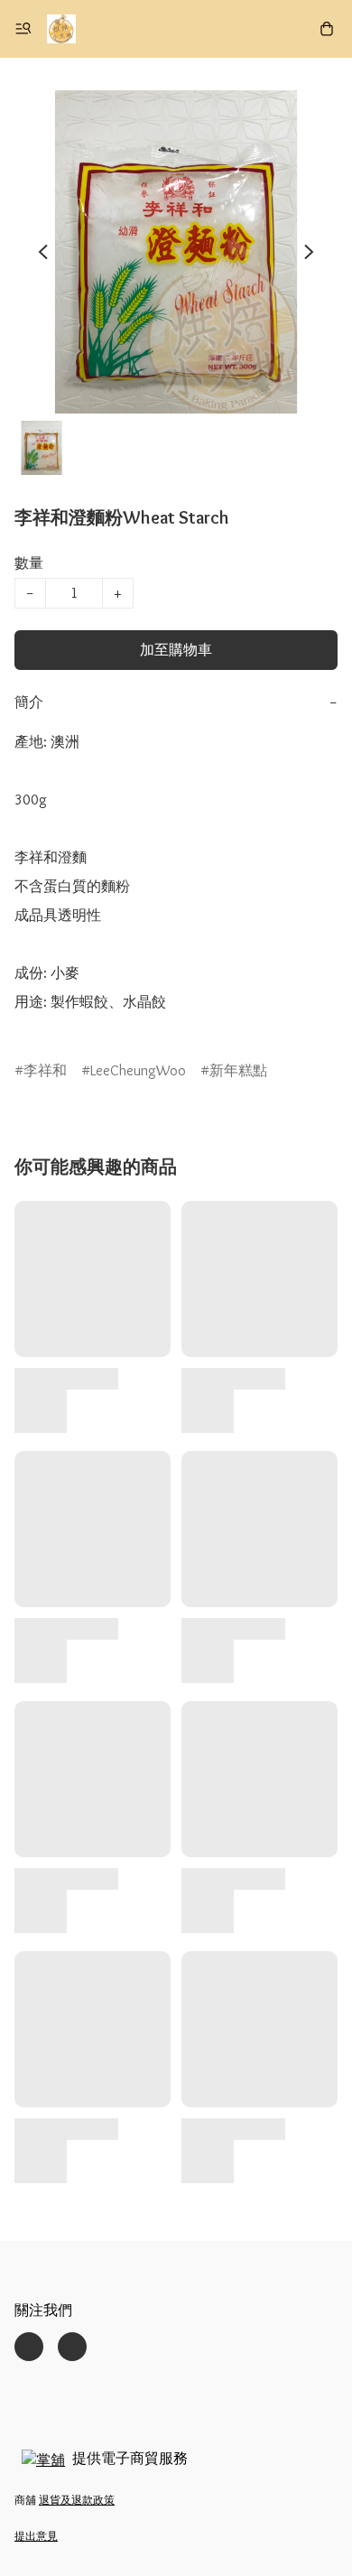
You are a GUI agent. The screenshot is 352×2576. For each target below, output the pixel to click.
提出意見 (36, 2536)
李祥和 (45, 1070)
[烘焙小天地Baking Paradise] (61, 29)
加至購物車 (176, 650)
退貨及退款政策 (77, 2500)
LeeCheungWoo (138, 1070)
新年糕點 (238, 1070)
